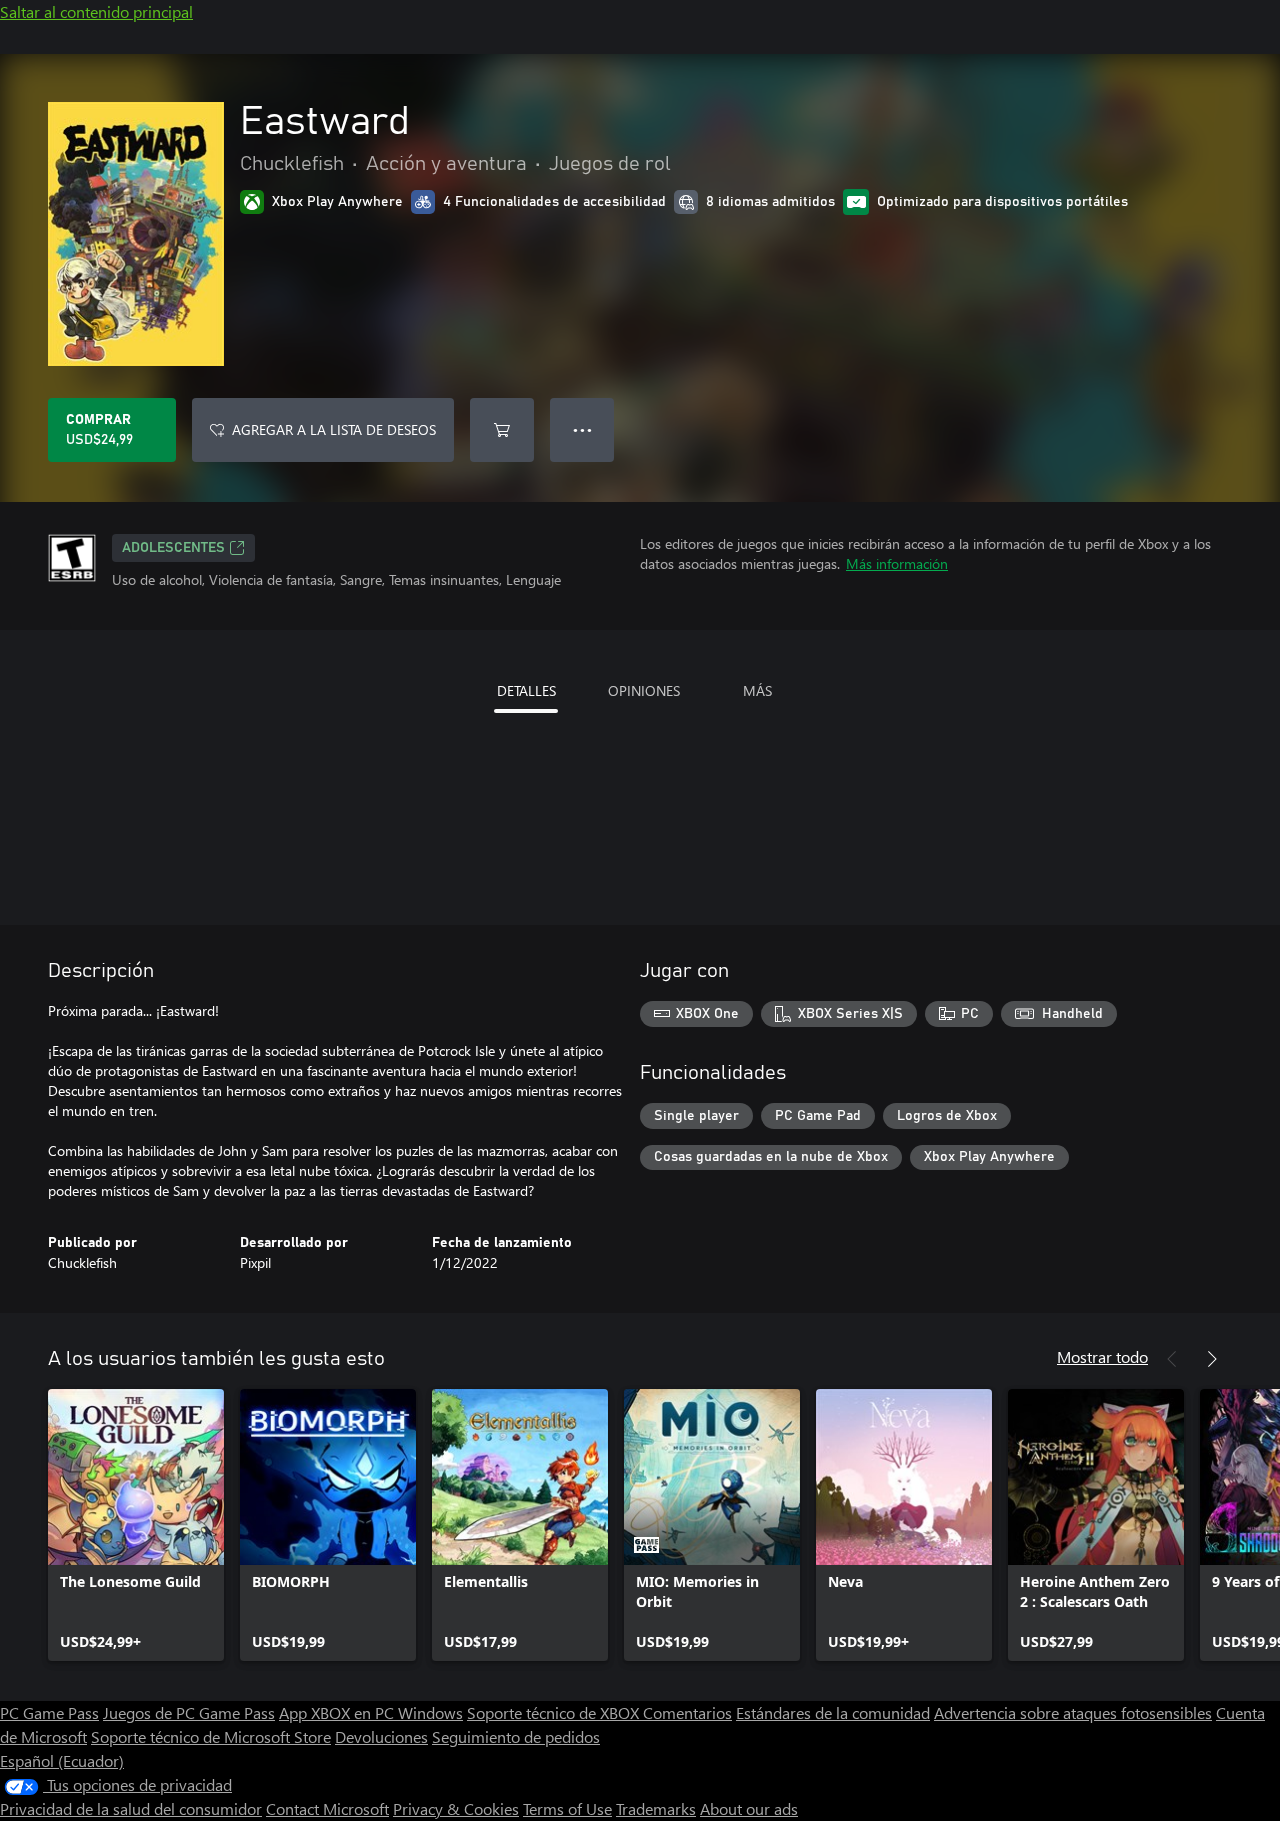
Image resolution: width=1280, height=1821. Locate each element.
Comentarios (687, 1712)
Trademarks (656, 1808)
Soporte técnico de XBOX (555, 1712)
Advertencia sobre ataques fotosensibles (1073, 1712)
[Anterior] (1172, 1359)
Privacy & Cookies (456, 1808)
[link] (136, 1525)
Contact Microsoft (327, 1808)
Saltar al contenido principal (96, 11)
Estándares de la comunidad (833, 1712)
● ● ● (582, 429)
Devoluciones (381, 1736)
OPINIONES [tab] (644, 690)
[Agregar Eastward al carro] (502, 430)
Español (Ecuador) (62, 1760)
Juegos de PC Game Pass (189, 1712)
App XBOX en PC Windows (371, 1712)
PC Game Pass (49, 1712)
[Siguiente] (1212, 1359)
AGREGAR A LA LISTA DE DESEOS (334, 429)
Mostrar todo (1102, 1356)
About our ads (749, 1808)
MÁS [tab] (757, 690)
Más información (897, 563)
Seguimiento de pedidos (516, 1736)
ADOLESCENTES (173, 548)
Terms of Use (567, 1808)
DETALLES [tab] (526, 690)
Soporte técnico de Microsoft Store (211, 1736)
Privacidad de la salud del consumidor (131, 1808)
